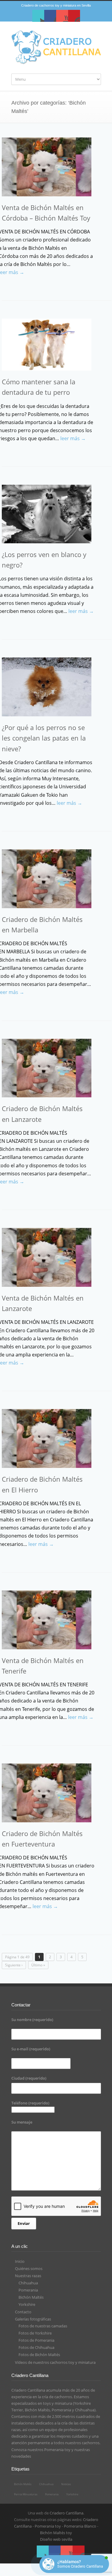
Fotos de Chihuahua (36, 2347)
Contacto (23, 2312)
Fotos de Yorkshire (35, 2333)
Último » (38, 1965)
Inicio (20, 2261)
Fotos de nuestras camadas (43, 2326)
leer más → (73, 438)
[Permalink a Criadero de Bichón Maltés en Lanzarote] (47, 1068)
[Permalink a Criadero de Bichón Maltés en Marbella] (47, 879)
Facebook (50, 16)
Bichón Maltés (31, 2297)
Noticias (66, 2484)
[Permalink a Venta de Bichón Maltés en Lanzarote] (47, 1257)
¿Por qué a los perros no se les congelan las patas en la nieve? (44, 738)
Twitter (38, 16)
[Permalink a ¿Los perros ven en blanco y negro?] (47, 514)
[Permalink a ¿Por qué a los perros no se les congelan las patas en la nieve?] (47, 687)
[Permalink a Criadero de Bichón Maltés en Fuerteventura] (47, 1793)
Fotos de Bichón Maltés (39, 2355)
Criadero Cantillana (66, 2513)
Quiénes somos (29, 2268)
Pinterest (74, 16)
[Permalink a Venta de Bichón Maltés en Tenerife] (47, 1620)
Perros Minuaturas (26, 2494)
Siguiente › (14, 1965)
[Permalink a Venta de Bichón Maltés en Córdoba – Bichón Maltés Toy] (47, 167)
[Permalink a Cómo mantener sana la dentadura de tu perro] (47, 345)
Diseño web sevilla (56, 2539)
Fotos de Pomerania (36, 2340)
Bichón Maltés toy (56, 2533)
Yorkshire (27, 2304)
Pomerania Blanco (80, 2526)
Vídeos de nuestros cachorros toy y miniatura (55, 2362)
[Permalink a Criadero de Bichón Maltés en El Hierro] (47, 1438)
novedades (21, 2456)
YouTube (62, 16)
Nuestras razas (28, 2276)
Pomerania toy (57, 2450)
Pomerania (28, 2290)
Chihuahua (28, 2283)
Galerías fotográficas (33, 2319)
